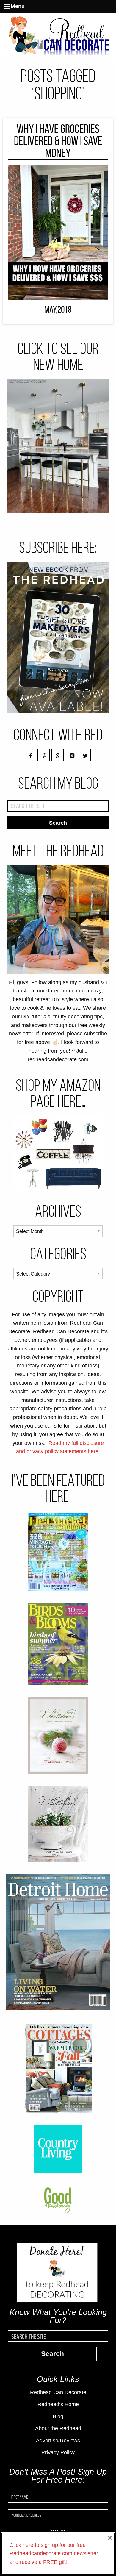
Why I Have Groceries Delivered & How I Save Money (58, 141)
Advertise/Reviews (58, 2441)
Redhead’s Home (58, 2404)
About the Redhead (58, 2428)
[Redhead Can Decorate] (58, 35)
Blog (58, 2416)
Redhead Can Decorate (58, 2392)
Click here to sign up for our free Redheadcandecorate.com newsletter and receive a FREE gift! (54, 2554)
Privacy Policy (58, 2452)
